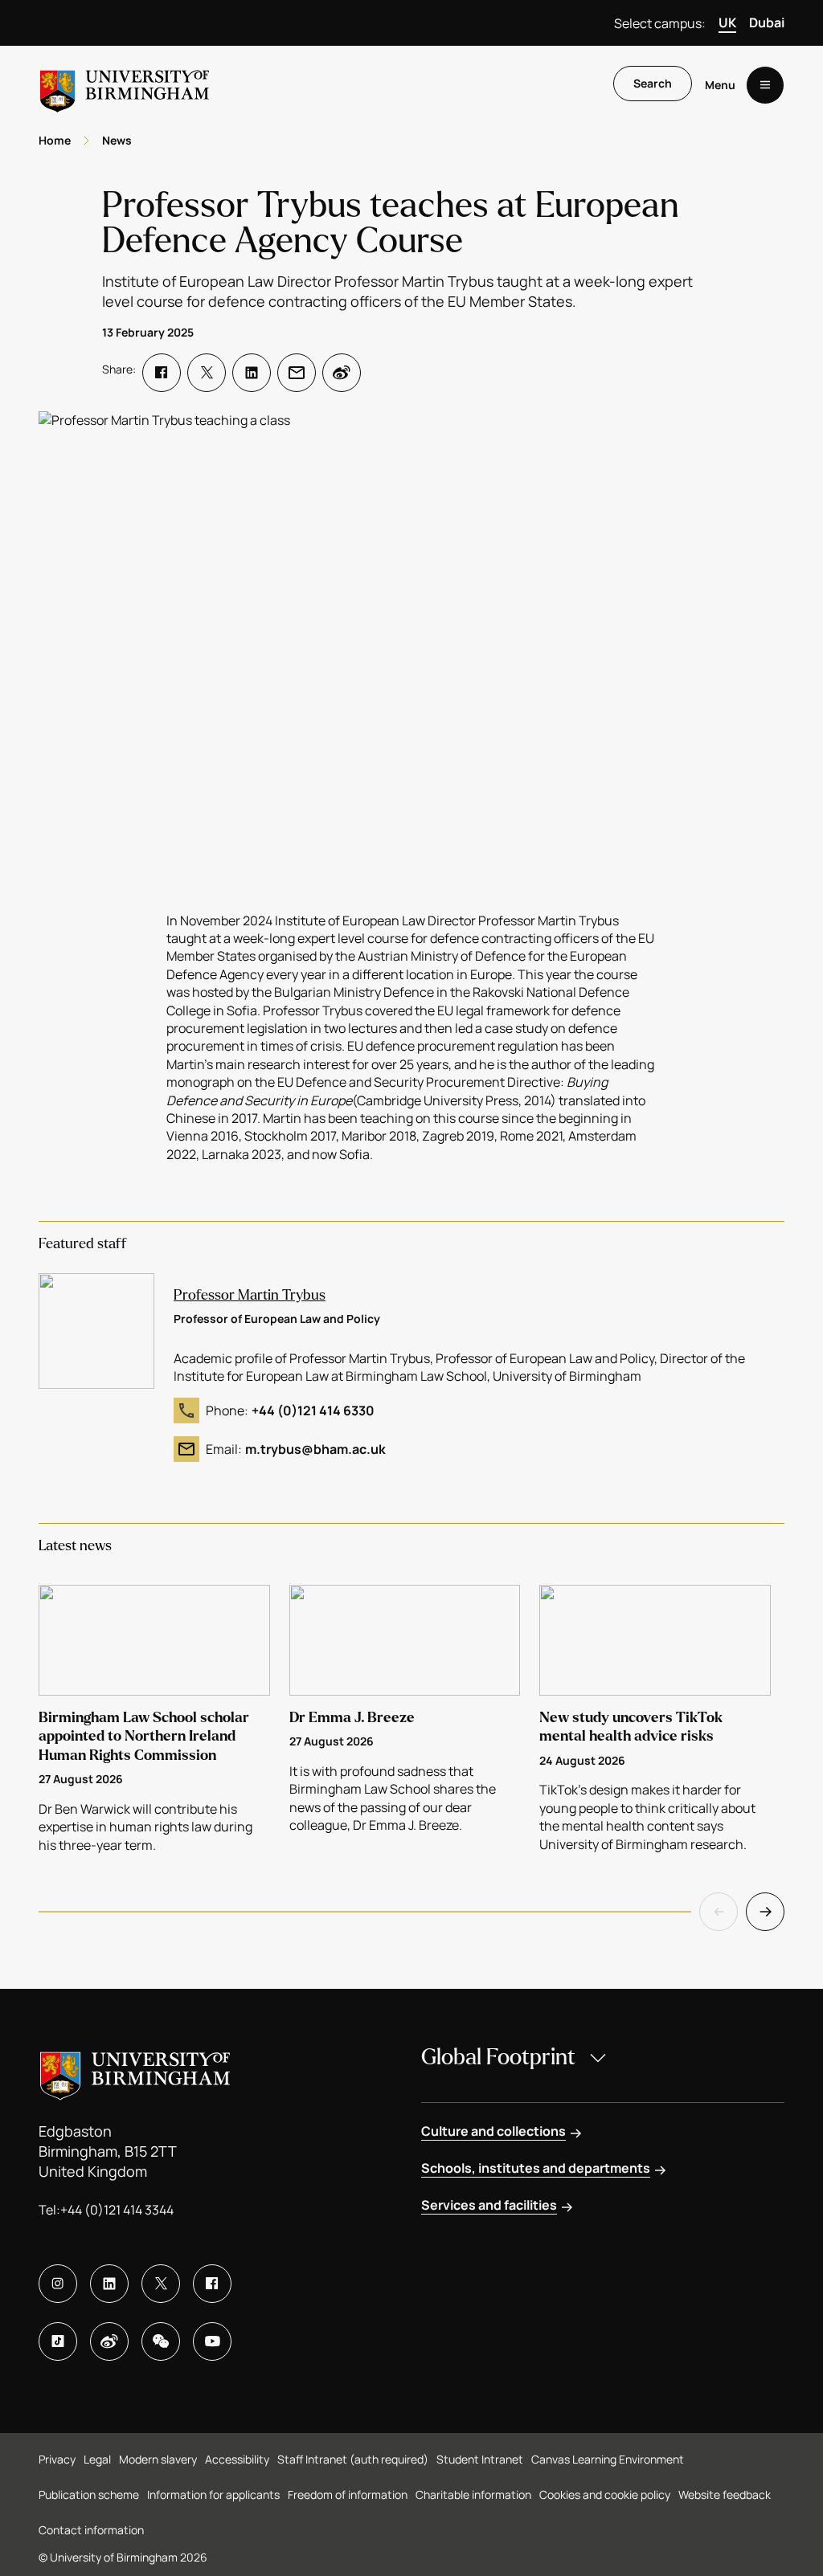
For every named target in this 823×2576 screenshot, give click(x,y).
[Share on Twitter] (207, 373)
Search (653, 83)
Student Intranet (480, 2459)
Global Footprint (498, 2057)
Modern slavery (158, 2459)
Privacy (57, 2459)
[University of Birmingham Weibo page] (109, 2341)
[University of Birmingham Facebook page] (212, 2284)
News (117, 140)
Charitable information (473, 2494)
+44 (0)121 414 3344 (117, 2210)
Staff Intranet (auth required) (353, 2459)
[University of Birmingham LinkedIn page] (109, 2284)
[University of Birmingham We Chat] (161, 2341)
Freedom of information (348, 2494)
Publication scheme (89, 2494)
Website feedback (725, 2494)
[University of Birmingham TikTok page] (58, 2341)
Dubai (767, 22)
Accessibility (237, 2459)
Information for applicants (213, 2494)
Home (55, 140)
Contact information (91, 2530)
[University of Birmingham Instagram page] (58, 2284)
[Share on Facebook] (162, 373)
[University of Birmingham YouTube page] (212, 2341)
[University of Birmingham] (125, 85)
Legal (97, 2459)
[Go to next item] (765, 1912)
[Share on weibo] (342, 373)
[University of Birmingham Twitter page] (161, 2284)
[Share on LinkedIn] (252, 373)
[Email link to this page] (297, 373)
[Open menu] (765, 85)
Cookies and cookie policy (605, 2494)
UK (727, 22)
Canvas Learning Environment (608, 2459)
